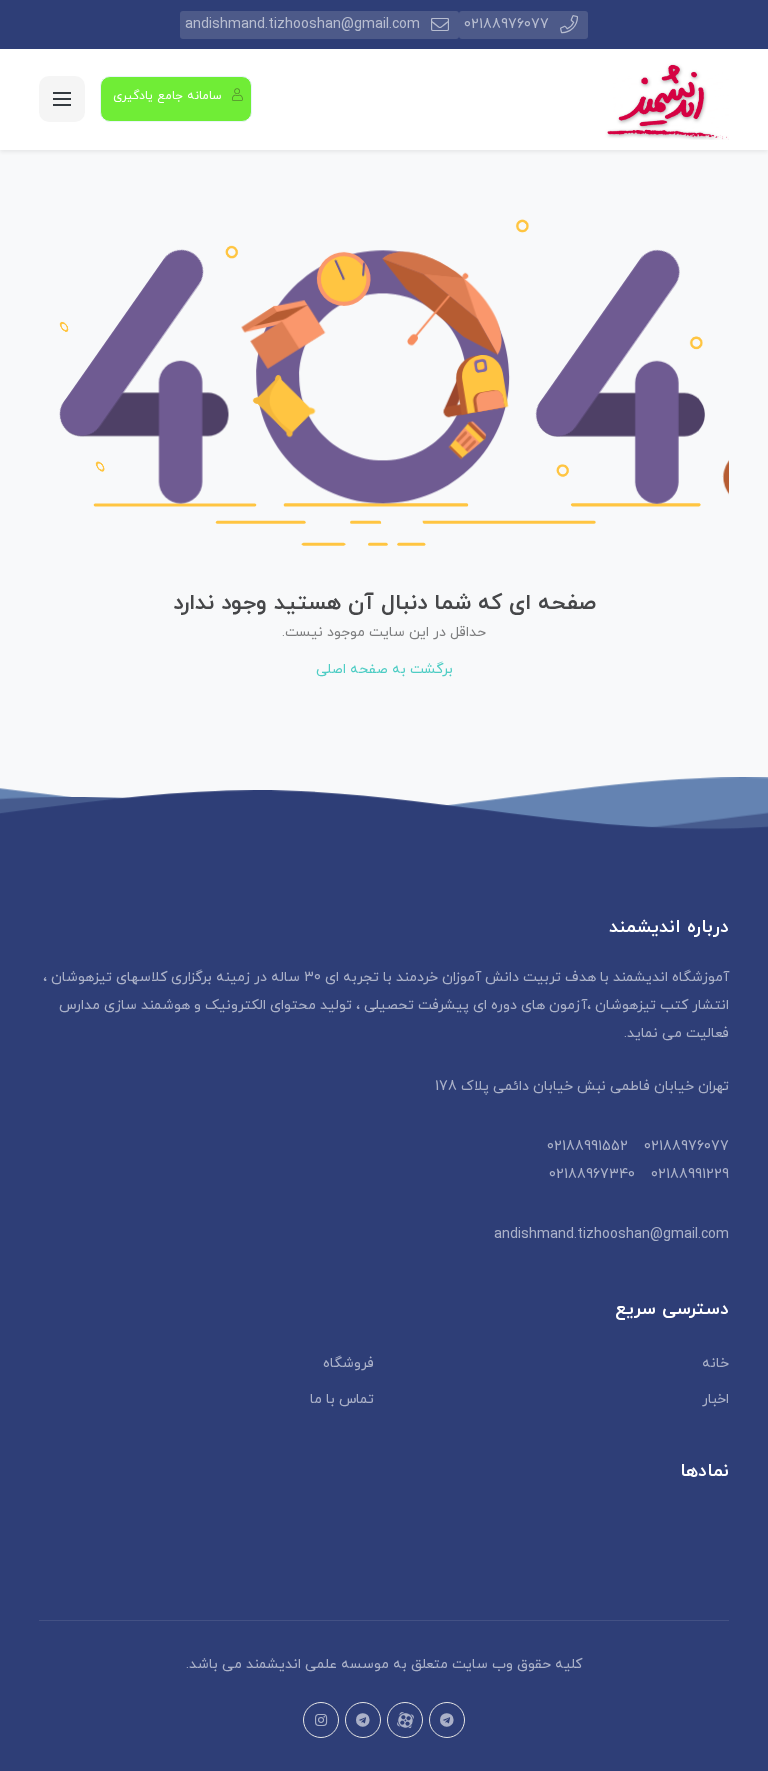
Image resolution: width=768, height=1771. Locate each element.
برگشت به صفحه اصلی (384, 669)
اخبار (715, 1399)
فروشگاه (348, 1363)
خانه (715, 1363)
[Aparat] (405, 1720)
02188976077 (506, 24)
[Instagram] (321, 1720)
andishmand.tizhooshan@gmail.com (302, 24)
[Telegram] (363, 1720)
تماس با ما (342, 1399)
